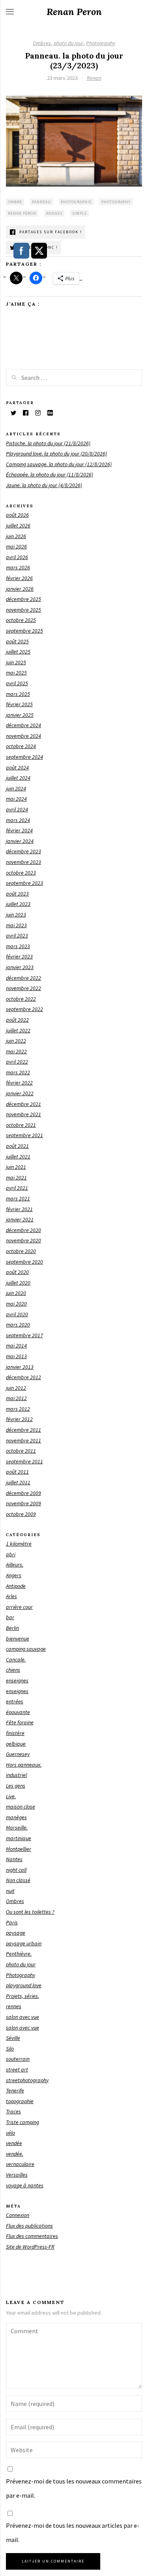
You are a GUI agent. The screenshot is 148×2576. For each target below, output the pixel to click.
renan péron (22, 213)
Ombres (42, 43)
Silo (10, 2049)
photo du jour (68, 43)
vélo (10, 2133)
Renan (94, 78)
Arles (11, 1596)
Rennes (54, 213)
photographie (76, 202)
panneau (41, 202)
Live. (11, 1796)
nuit (10, 1891)
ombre (15, 202)
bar (10, 1617)
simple (80, 213)
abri (11, 1554)
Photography (101, 43)
